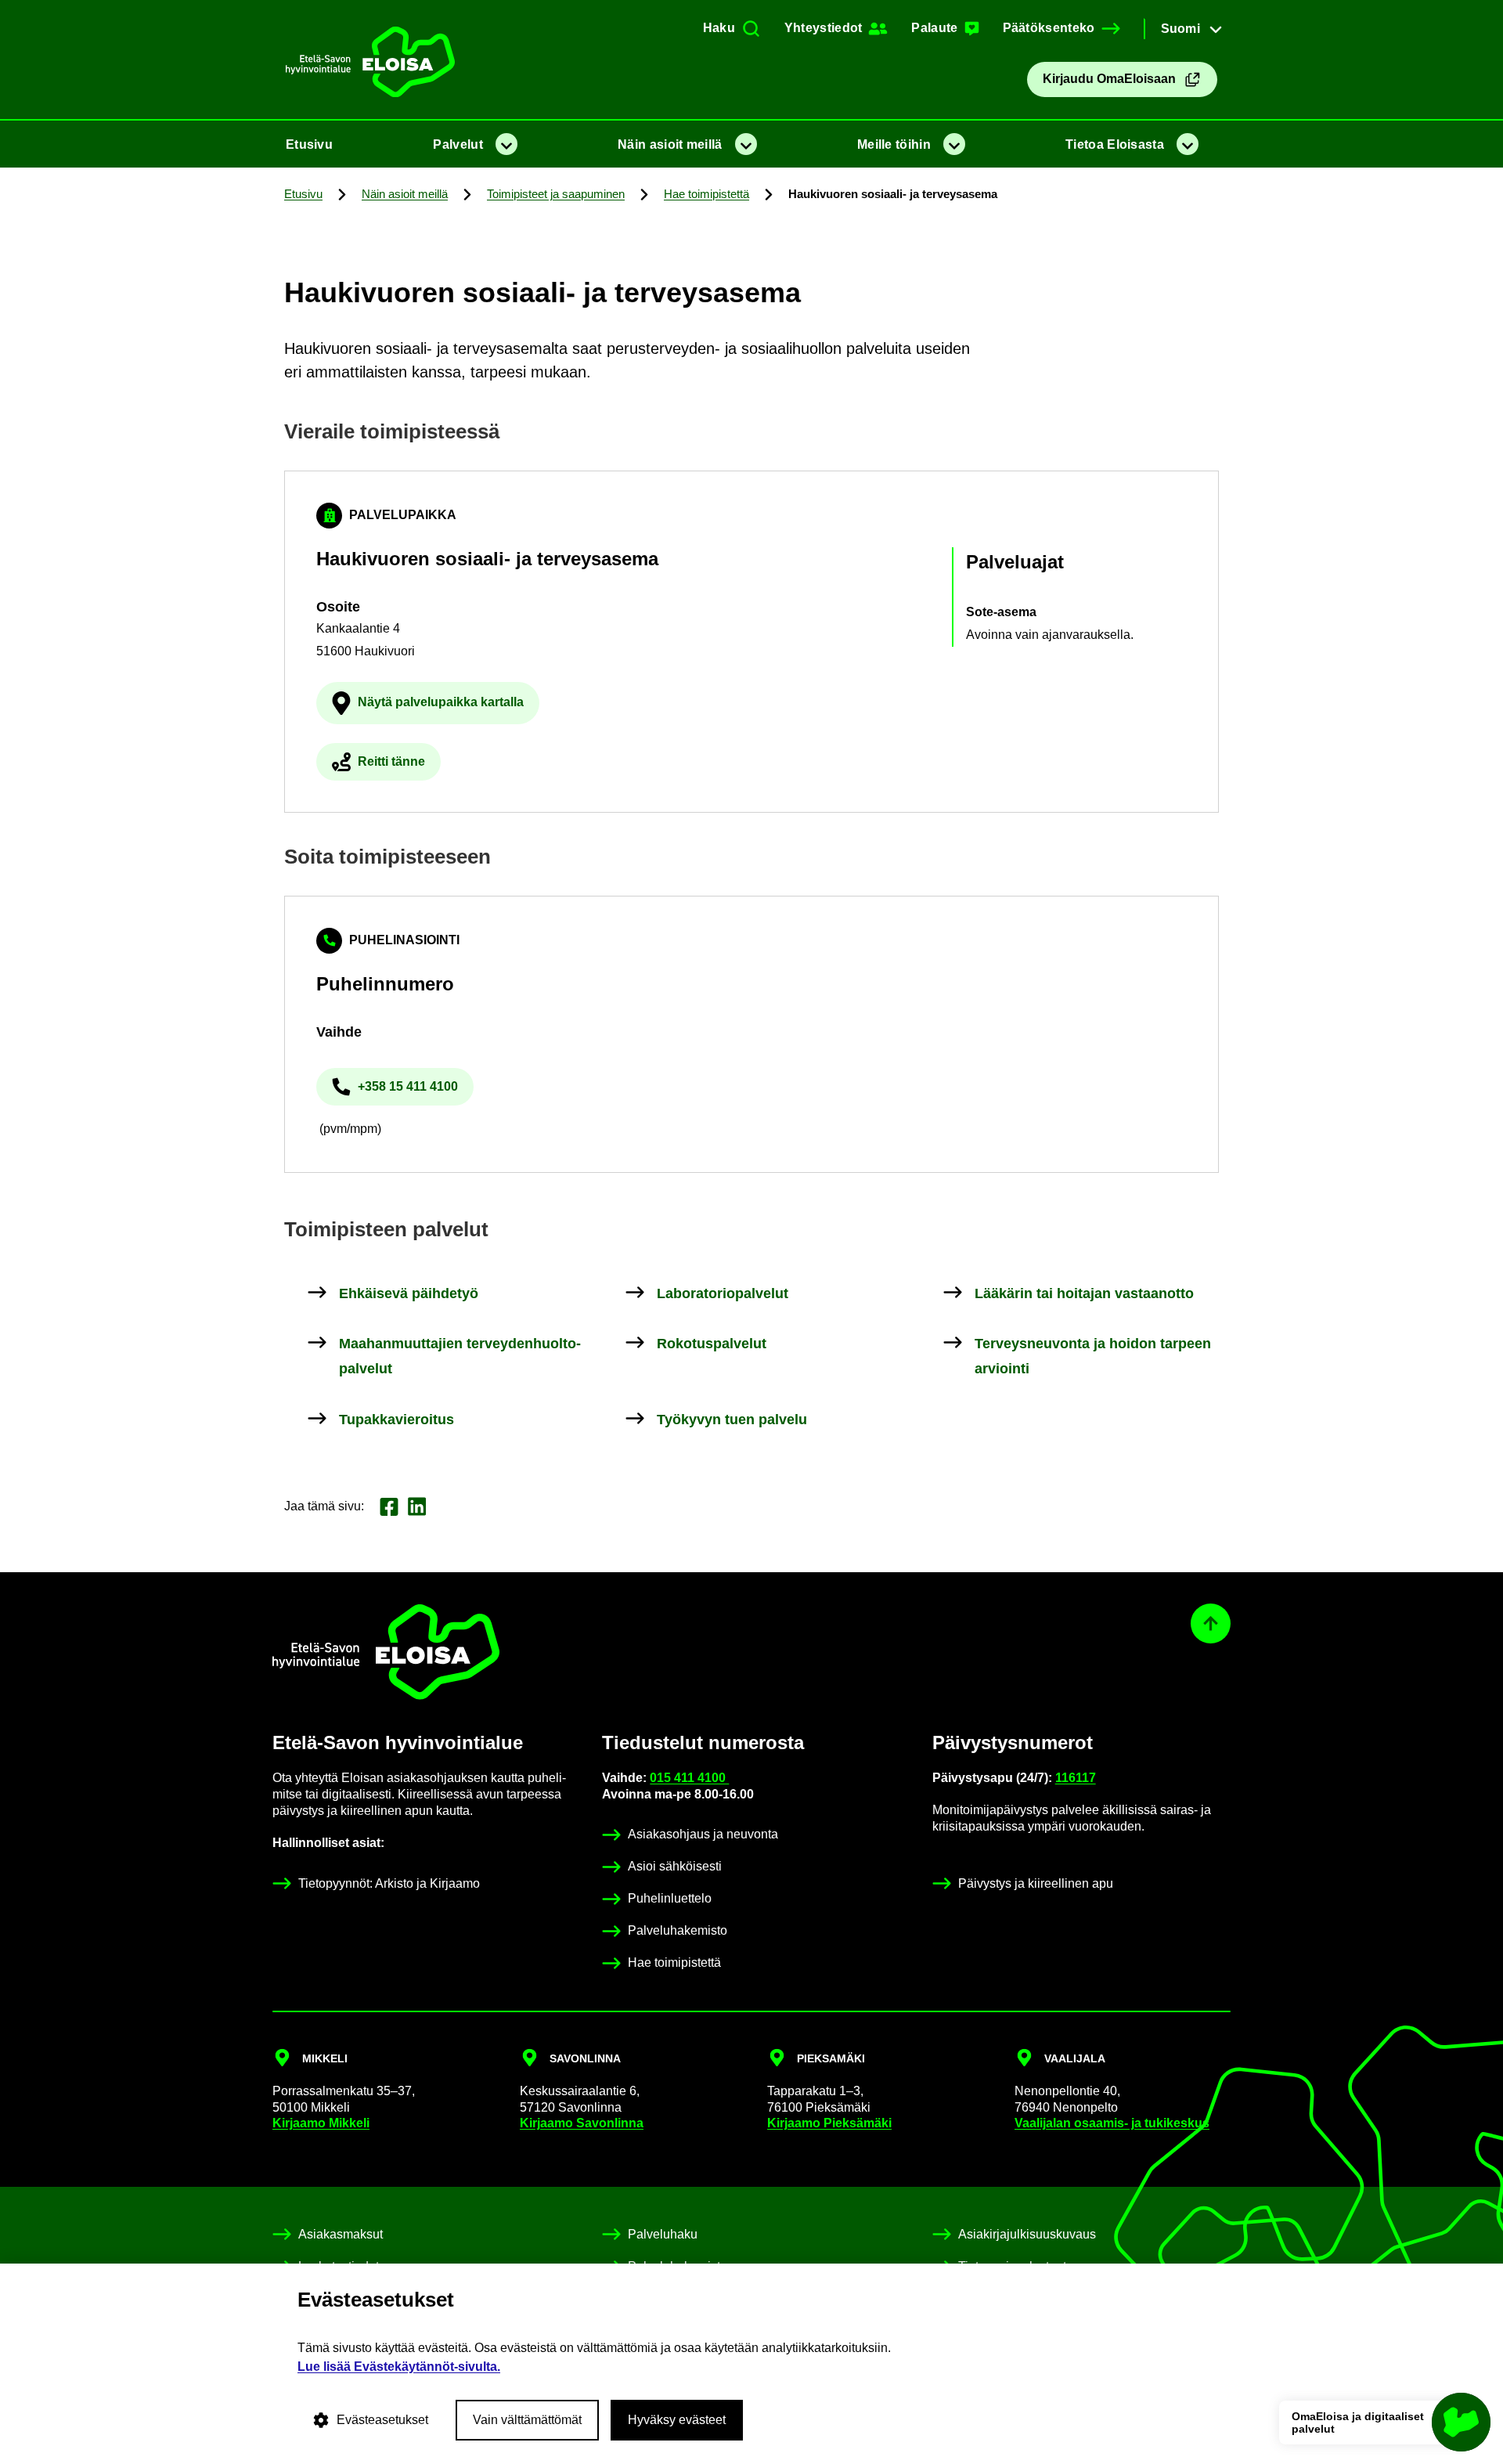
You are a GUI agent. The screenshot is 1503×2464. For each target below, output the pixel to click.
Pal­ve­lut (458, 144)
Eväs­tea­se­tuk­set (382, 2420)
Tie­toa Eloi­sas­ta (1115, 144)
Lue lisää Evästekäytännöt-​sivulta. (399, 2367)
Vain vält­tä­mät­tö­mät (527, 2420)
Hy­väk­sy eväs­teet (677, 2420)
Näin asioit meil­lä (670, 144)
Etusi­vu (309, 144)
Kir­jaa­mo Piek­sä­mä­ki (829, 2123)
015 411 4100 (689, 1778)
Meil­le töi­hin (894, 144)
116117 (1076, 1778)
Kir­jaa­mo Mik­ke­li (321, 2123)
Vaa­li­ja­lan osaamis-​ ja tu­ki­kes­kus (1112, 2123)
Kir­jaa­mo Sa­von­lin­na (582, 2123)
